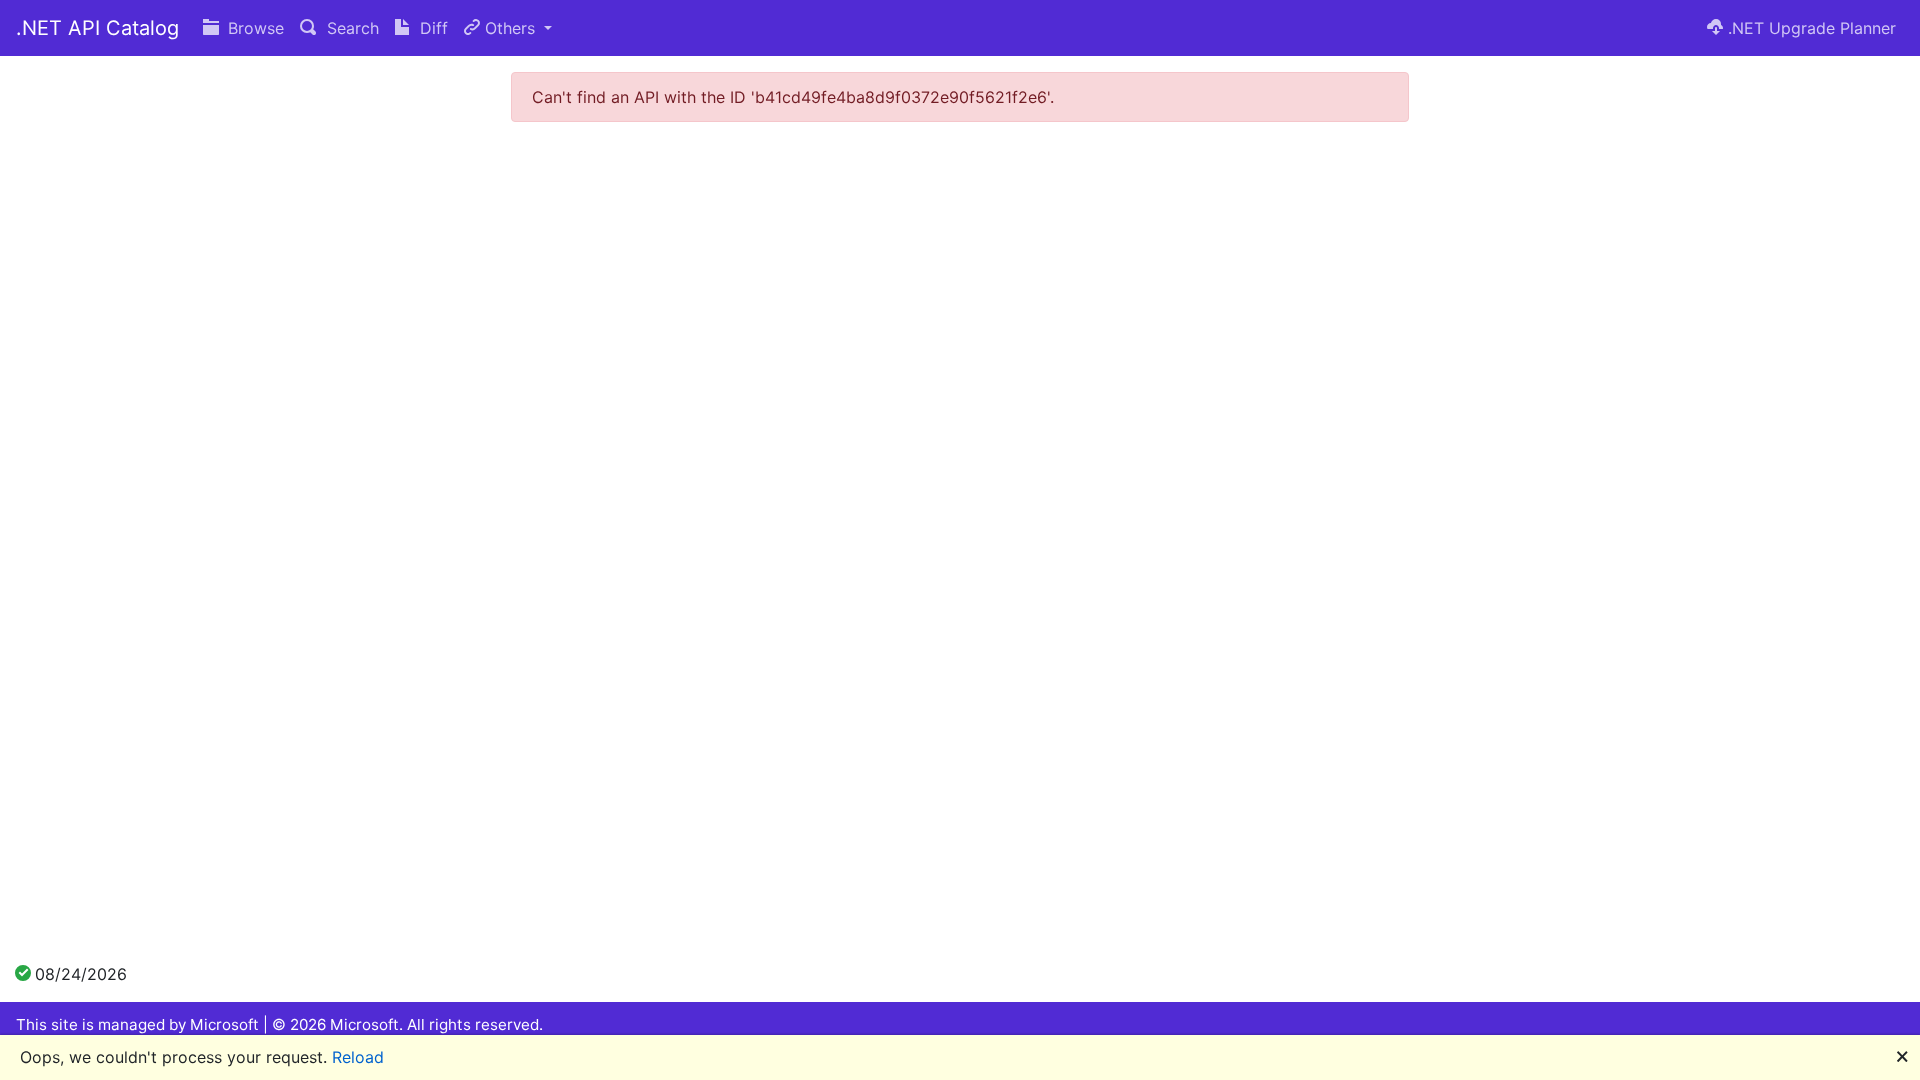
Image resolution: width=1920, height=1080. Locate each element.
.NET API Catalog (97, 28)
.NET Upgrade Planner (1809, 28)
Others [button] (510, 28)
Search (350, 28)
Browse (253, 28)
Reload (358, 1057)
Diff (431, 28)
